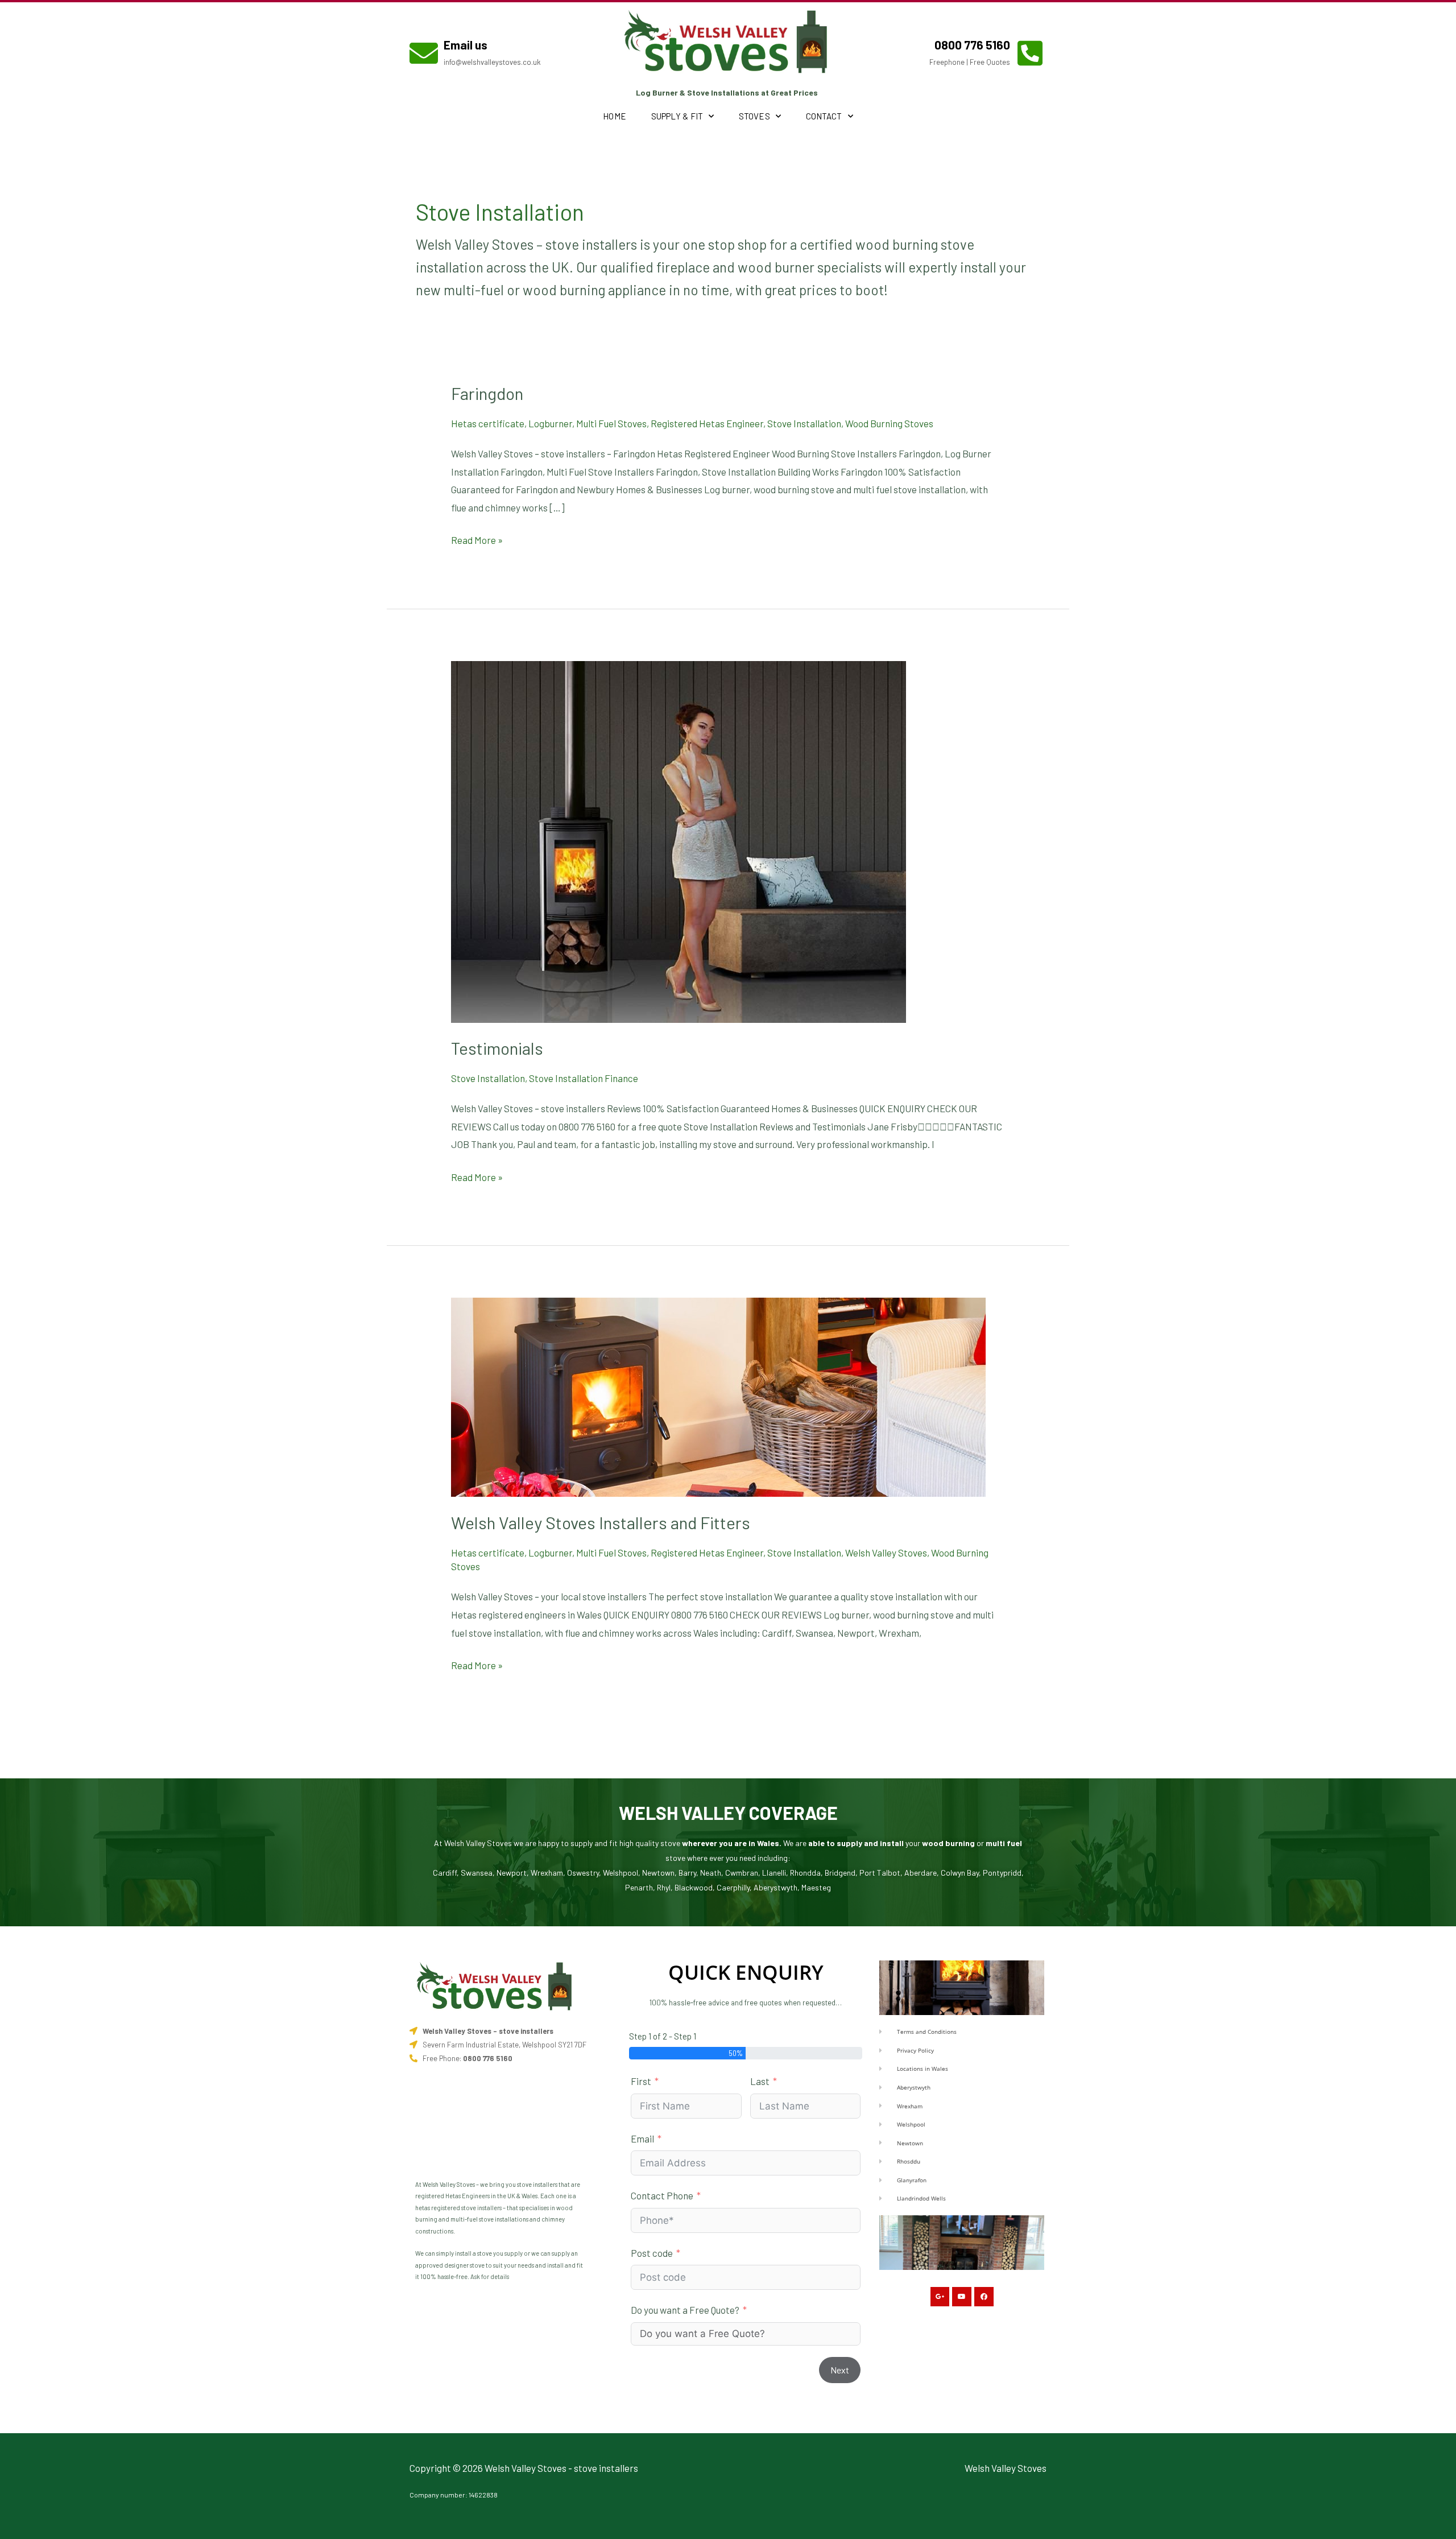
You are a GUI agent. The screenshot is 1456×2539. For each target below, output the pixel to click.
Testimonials (497, 1048)
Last (760, 2081)
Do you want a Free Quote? (685, 2310)
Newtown (658, 1873)
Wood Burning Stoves (889, 423)
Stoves (754, 116)
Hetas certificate (488, 423)
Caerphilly (733, 1887)
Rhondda (805, 1873)
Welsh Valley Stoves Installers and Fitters (601, 1522)
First (641, 2081)
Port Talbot (880, 1873)
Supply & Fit (677, 116)
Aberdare (921, 1873)
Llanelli (774, 1873)
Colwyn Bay (960, 1873)
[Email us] (424, 53)
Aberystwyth (775, 1887)
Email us (466, 45)
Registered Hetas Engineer (707, 423)
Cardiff (445, 1873)
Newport (512, 1873)
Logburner (550, 423)
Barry (687, 1873)
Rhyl (664, 1887)
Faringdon (487, 393)
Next (840, 2370)
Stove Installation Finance (584, 1078)
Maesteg (816, 1887)
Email (642, 2138)
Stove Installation (804, 423)
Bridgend (840, 1873)
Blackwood (694, 1887)
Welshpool (621, 1873)
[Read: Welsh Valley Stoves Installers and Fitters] (718, 1396)
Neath (711, 1873)
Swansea (477, 1873)
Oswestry (583, 1873)
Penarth (639, 1887)
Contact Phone (662, 2195)
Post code (652, 2253)
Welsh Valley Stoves (886, 1553)
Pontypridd (1002, 1873)
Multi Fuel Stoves (611, 423)
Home (614, 116)
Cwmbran (742, 1873)
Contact (824, 116)
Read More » (477, 538)
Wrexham (547, 1873)
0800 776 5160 (972, 45)
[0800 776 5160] (1030, 53)
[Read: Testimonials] (679, 840)
